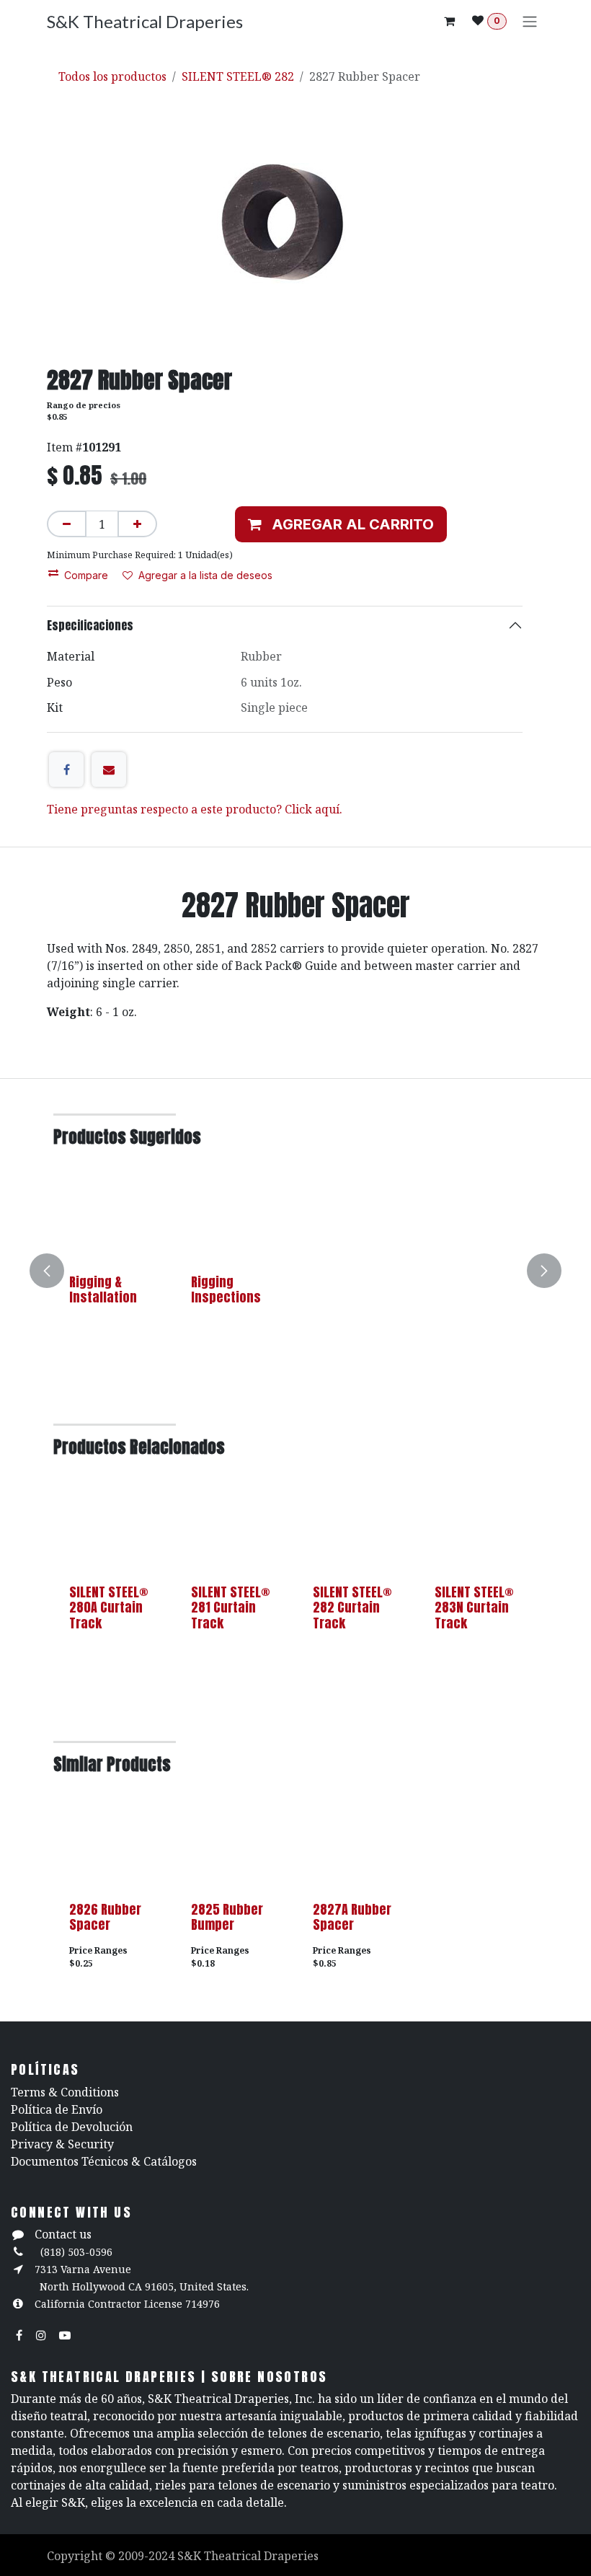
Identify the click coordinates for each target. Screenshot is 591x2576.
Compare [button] (86, 575)
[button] (341, 524)
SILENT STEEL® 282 (238, 76)
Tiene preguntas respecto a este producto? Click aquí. (195, 809)
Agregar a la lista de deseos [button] (205, 575)
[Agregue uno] (137, 524)
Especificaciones (90, 625)
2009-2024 (148, 2556)
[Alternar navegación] (530, 21)
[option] (295, 1271)
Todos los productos (112, 76)
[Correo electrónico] (109, 769)
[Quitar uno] (67, 524)
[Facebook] (66, 769)
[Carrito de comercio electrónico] (449, 21)
